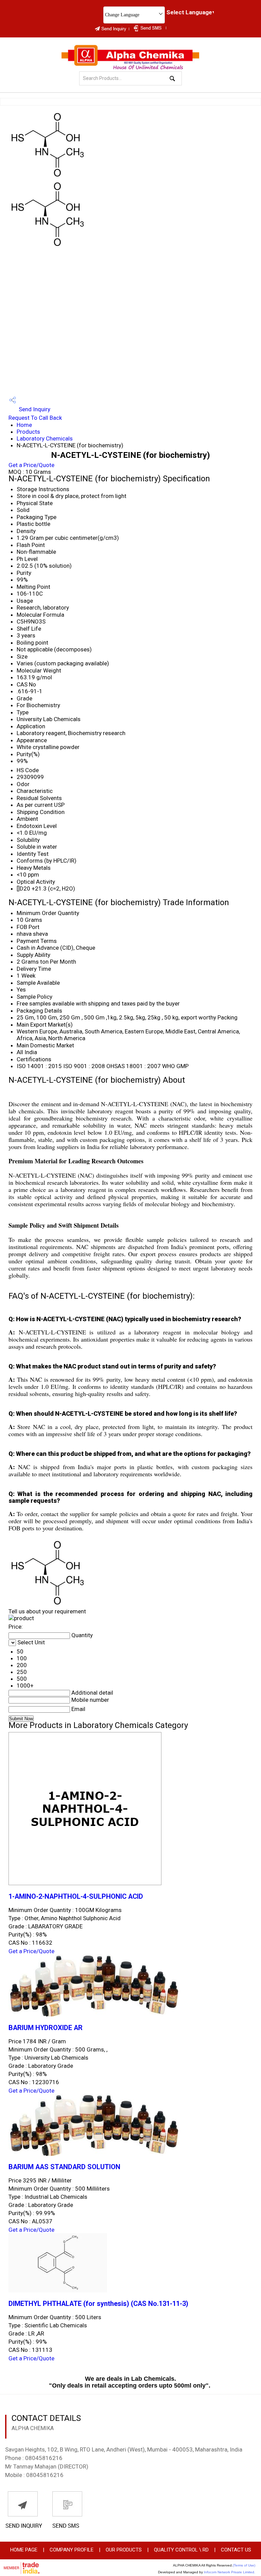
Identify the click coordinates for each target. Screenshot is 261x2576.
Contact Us (236, 2550)
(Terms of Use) (244, 2565)
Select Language (189, 12)
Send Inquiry (34, 409)
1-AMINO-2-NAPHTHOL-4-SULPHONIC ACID (76, 1897)
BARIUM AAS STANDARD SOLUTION (64, 2167)
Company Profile (72, 2550)
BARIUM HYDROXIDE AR (46, 2028)
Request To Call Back (35, 418)
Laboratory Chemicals (45, 438)
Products (28, 432)
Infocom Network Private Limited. (230, 2572)
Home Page (24, 2550)
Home (24, 425)
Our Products (124, 2550)
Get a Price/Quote (31, 465)
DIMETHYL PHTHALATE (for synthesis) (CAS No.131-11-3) (98, 2304)
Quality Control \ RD (181, 2550)
